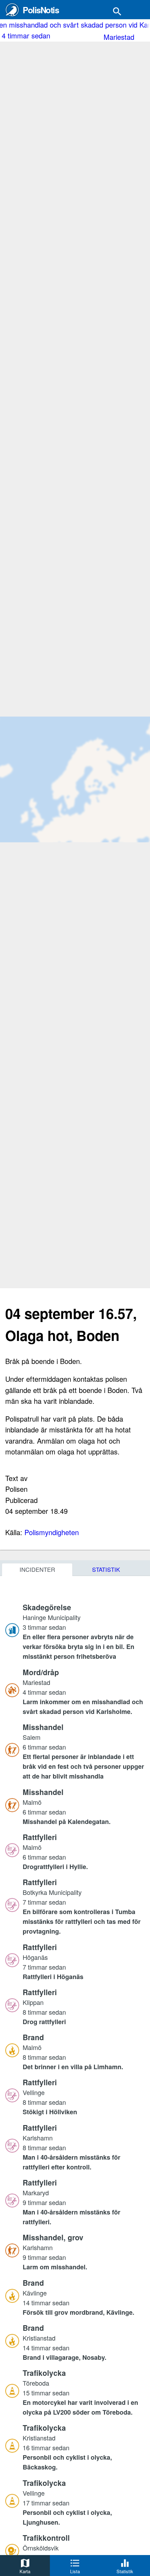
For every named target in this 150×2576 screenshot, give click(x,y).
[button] (84, 1632)
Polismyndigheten (52, 1532)
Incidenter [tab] (37, 1569)
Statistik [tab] (106, 1569)
